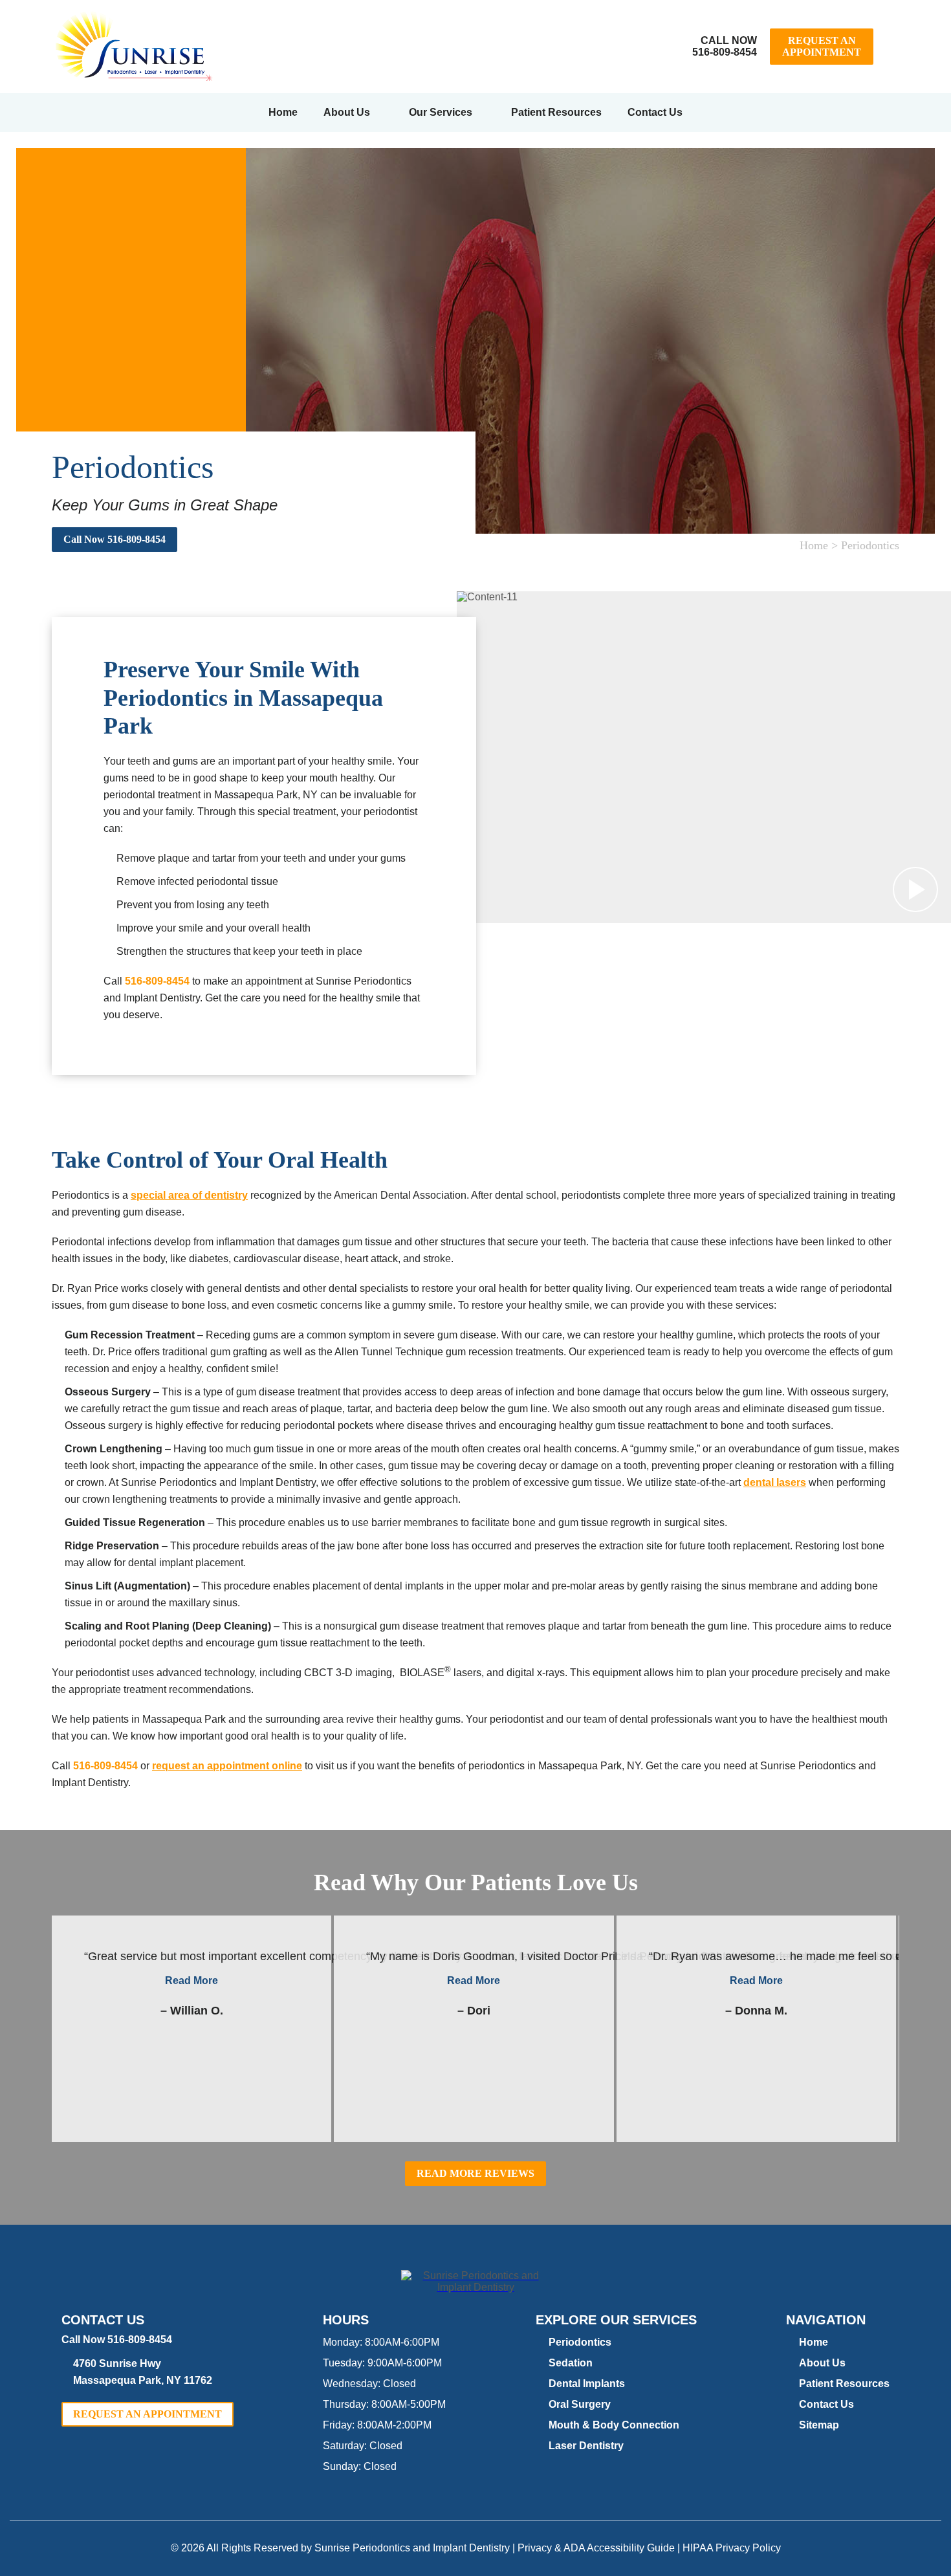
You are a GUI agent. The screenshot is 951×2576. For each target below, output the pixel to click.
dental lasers (775, 1482)
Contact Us (655, 112)
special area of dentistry (189, 1195)
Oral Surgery (580, 2404)
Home (283, 112)
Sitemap (819, 2425)
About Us (347, 112)
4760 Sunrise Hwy (143, 2372)
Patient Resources (556, 112)
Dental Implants (587, 2384)
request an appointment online (227, 1766)
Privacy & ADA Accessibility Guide (596, 2548)
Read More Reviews (475, 2173)
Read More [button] (191, 1981)
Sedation (571, 2363)
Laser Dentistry (586, 2446)
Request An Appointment (822, 46)
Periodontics (580, 2342)
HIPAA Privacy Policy (732, 2548)
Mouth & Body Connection (614, 2425)
